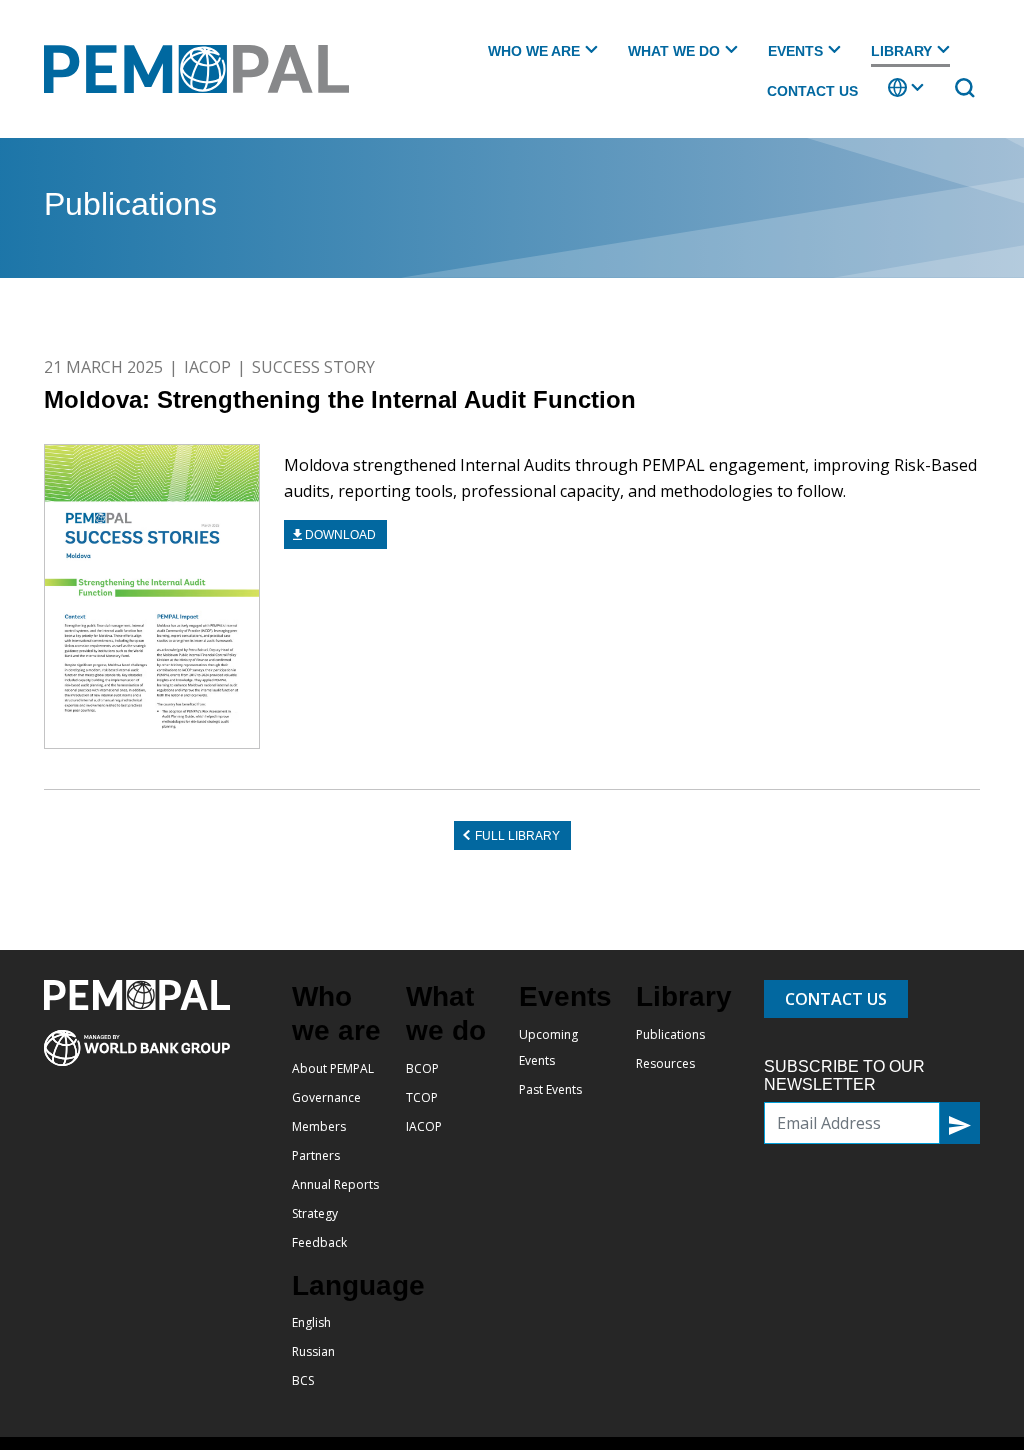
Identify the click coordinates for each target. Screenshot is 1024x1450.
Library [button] (901, 51)
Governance (326, 1097)
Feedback (319, 1242)
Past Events (550, 1089)
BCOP (422, 1068)
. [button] (890, 97)
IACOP (207, 367)
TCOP (422, 1097)
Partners (316, 1155)
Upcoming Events (548, 1047)
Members (319, 1126)
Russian (313, 1351)
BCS (303, 1380)
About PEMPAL (333, 1068)
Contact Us (812, 91)
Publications (670, 1034)
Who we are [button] (534, 51)
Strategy (315, 1213)
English (311, 1322)
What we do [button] (674, 51)
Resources (665, 1063)
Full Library (517, 836)
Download (340, 535)
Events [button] (795, 51)
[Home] (204, 69)
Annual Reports (335, 1184)
